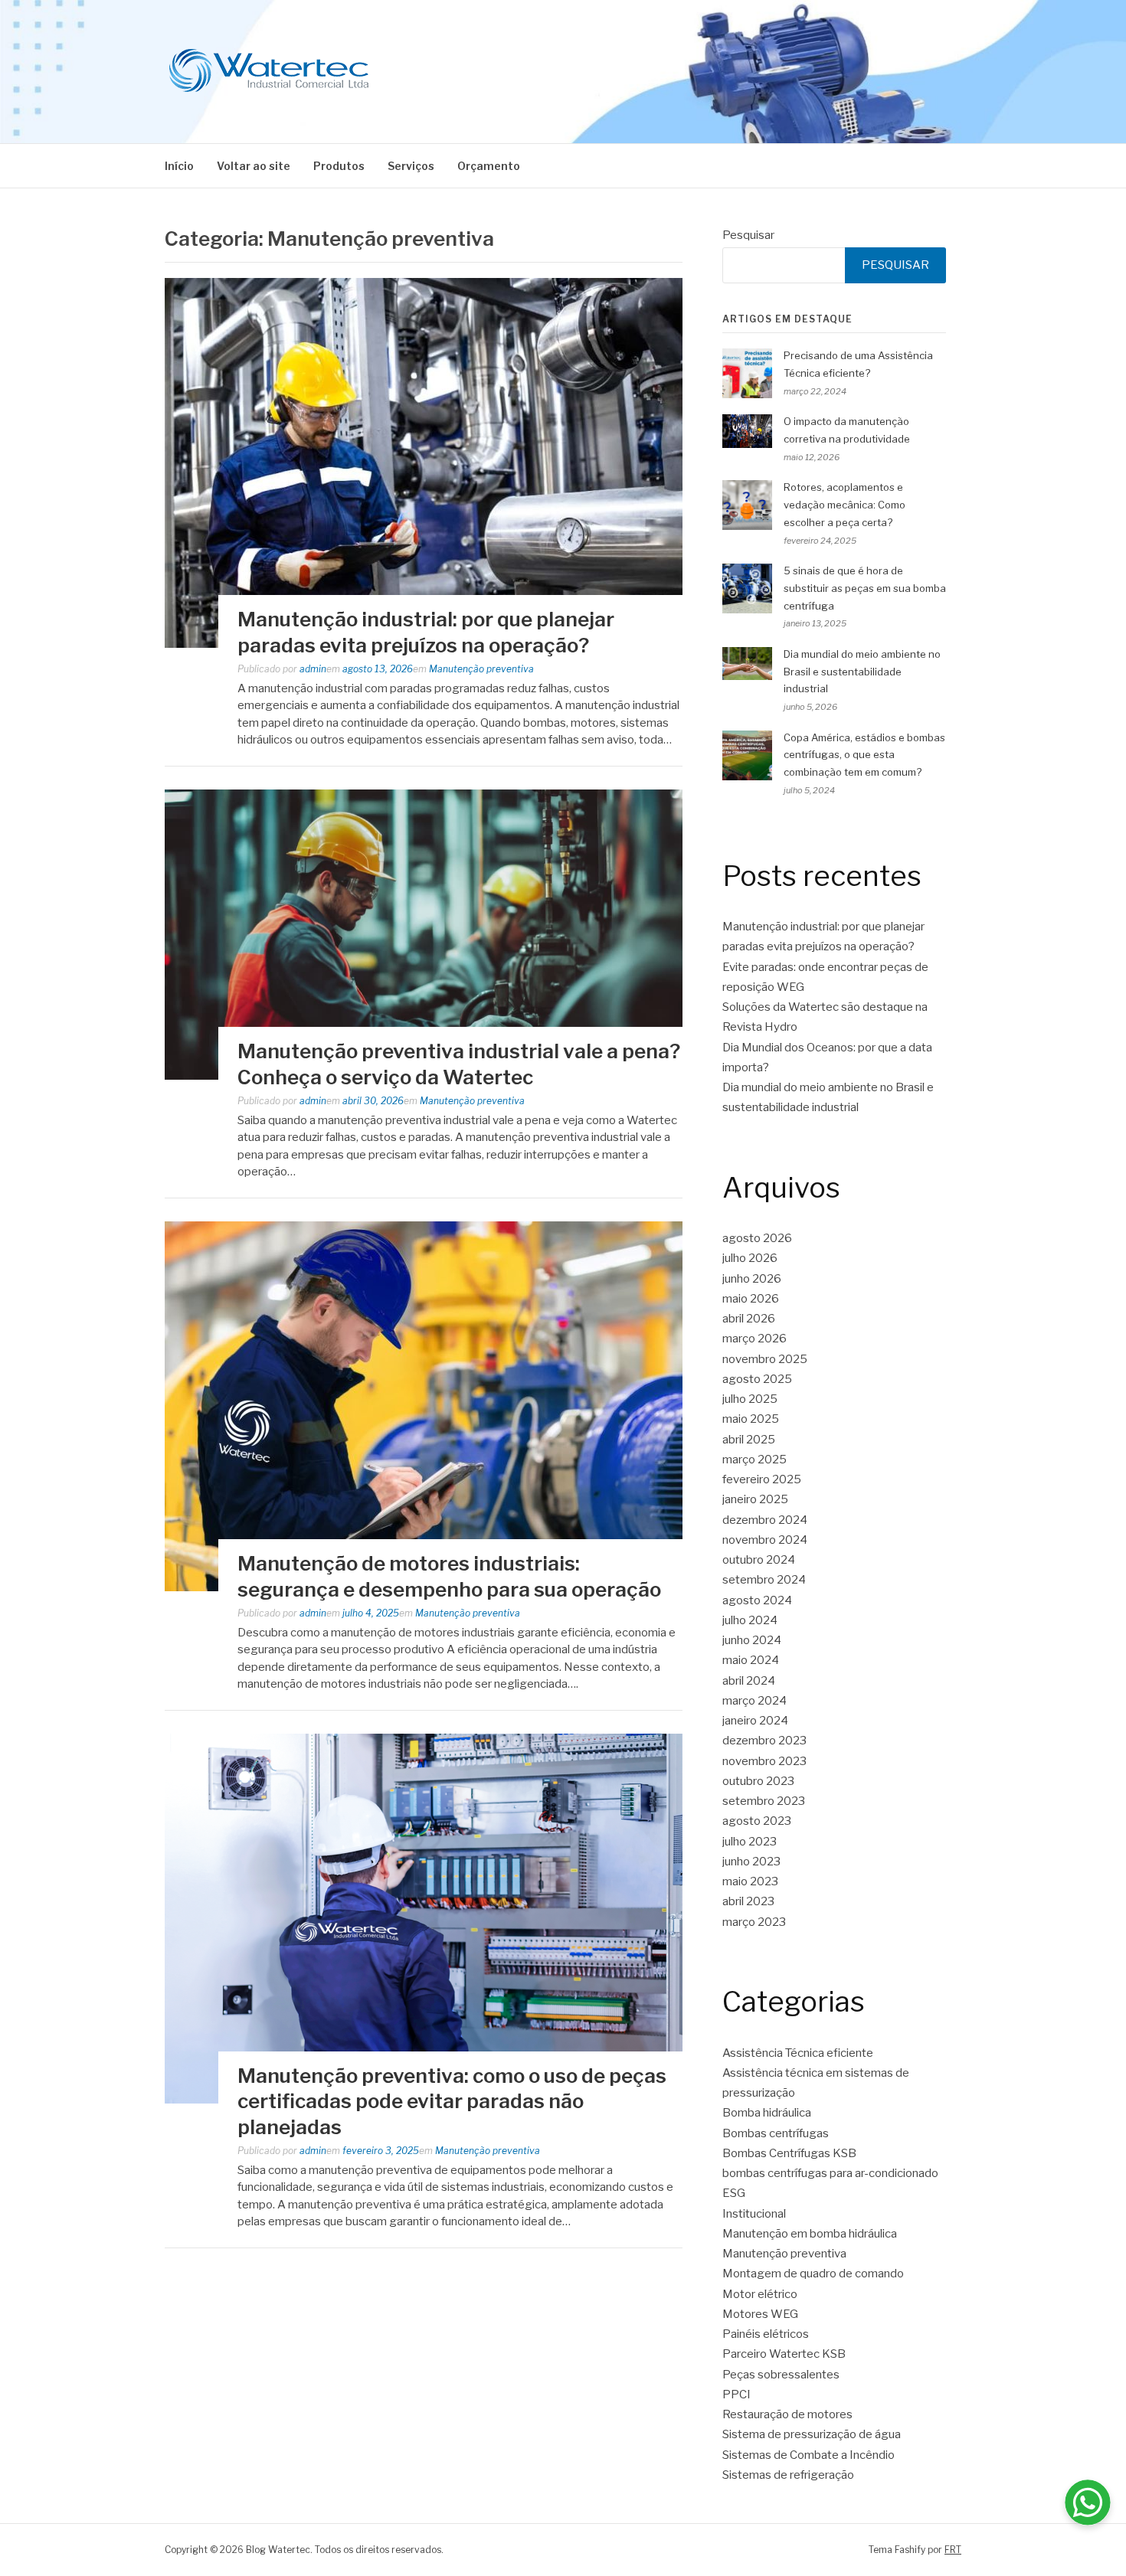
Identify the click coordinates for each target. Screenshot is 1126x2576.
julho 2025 (750, 1399)
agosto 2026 (757, 1238)
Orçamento (489, 166)
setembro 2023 (764, 1801)
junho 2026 (752, 1279)
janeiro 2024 (755, 1721)
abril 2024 (749, 1681)
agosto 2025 (757, 1379)
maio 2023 (750, 1881)
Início (179, 166)
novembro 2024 (765, 1540)
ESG (734, 2193)
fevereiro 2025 (762, 1479)
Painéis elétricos (766, 2334)
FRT (953, 2550)
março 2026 (754, 1339)
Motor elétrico (760, 2294)
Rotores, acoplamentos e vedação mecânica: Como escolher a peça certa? (844, 505)
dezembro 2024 (765, 1520)
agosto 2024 (757, 1600)
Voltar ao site (254, 166)
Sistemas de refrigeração (788, 2475)
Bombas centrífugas (776, 2133)
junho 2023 (751, 1862)
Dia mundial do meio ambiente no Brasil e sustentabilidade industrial (862, 672)
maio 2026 (751, 1299)
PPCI (736, 2395)
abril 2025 (749, 1440)
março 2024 (754, 1701)
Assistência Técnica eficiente (798, 2053)
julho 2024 (750, 1620)
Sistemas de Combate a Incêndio (808, 2455)
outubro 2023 (758, 1781)
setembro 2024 (764, 1580)
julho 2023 (750, 1842)
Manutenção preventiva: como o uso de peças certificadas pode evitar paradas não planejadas (452, 2102)
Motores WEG (760, 2314)
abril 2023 (748, 1901)
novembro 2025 (765, 1359)
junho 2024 (752, 1640)
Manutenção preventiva (481, 669)
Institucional (754, 2214)
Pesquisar (748, 235)
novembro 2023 (764, 1761)
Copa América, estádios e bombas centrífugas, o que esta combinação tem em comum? (864, 755)
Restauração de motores (787, 2414)
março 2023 (754, 1922)
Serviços (411, 166)
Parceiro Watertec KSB (784, 2354)
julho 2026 (750, 1258)
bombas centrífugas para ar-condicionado (830, 2173)
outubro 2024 (759, 1560)
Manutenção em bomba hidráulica (810, 2234)
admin (313, 669)
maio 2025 (751, 1419)
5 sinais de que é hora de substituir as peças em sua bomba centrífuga (865, 588)
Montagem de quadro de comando (813, 2274)
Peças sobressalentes (781, 2375)
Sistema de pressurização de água (812, 2434)
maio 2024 (751, 1660)
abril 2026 (749, 1319)
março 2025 (754, 1460)
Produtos (339, 166)
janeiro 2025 (755, 1499)
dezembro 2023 (764, 1741)
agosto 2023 (757, 1821)
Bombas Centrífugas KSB (789, 2153)
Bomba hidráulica (767, 2113)
